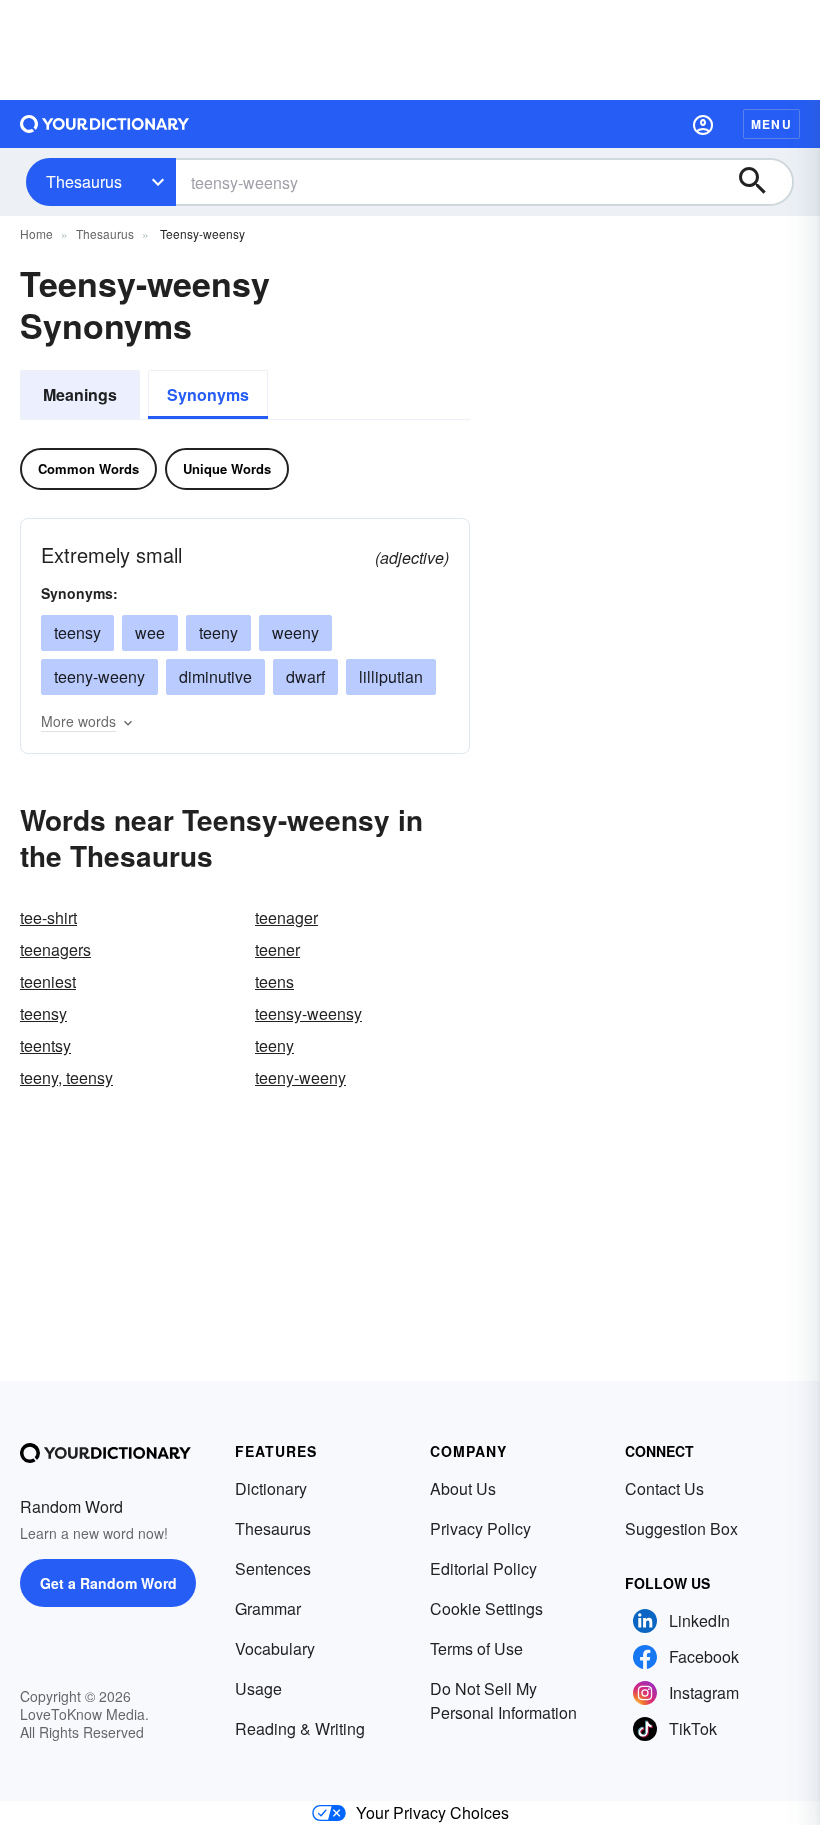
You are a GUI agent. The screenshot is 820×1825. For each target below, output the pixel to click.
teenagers (55, 949)
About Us (463, 1488)
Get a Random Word (108, 1583)
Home (36, 233)
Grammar (268, 1608)
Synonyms (208, 394)
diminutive (215, 676)
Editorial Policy (483, 1568)
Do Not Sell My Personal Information (503, 1700)
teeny (218, 632)
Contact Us (664, 1488)
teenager (286, 917)
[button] (703, 124)
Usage (258, 1688)
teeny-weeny (99, 676)
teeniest (48, 981)
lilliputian (391, 676)
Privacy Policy (480, 1528)
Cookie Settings (486, 1608)
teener (277, 949)
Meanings (80, 394)
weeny (295, 632)
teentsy (45, 1045)
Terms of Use (476, 1648)
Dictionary (271, 1488)
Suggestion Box (681, 1528)
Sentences (273, 1568)
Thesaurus (84, 181)
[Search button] (762, 182)
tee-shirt (48, 917)
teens (274, 981)
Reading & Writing (300, 1728)
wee (150, 632)
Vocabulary (275, 1648)
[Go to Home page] (105, 124)
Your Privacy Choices (432, 1812)
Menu (771, 124)
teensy (77, 632)
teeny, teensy (66, 1077)
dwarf (305, 676)
